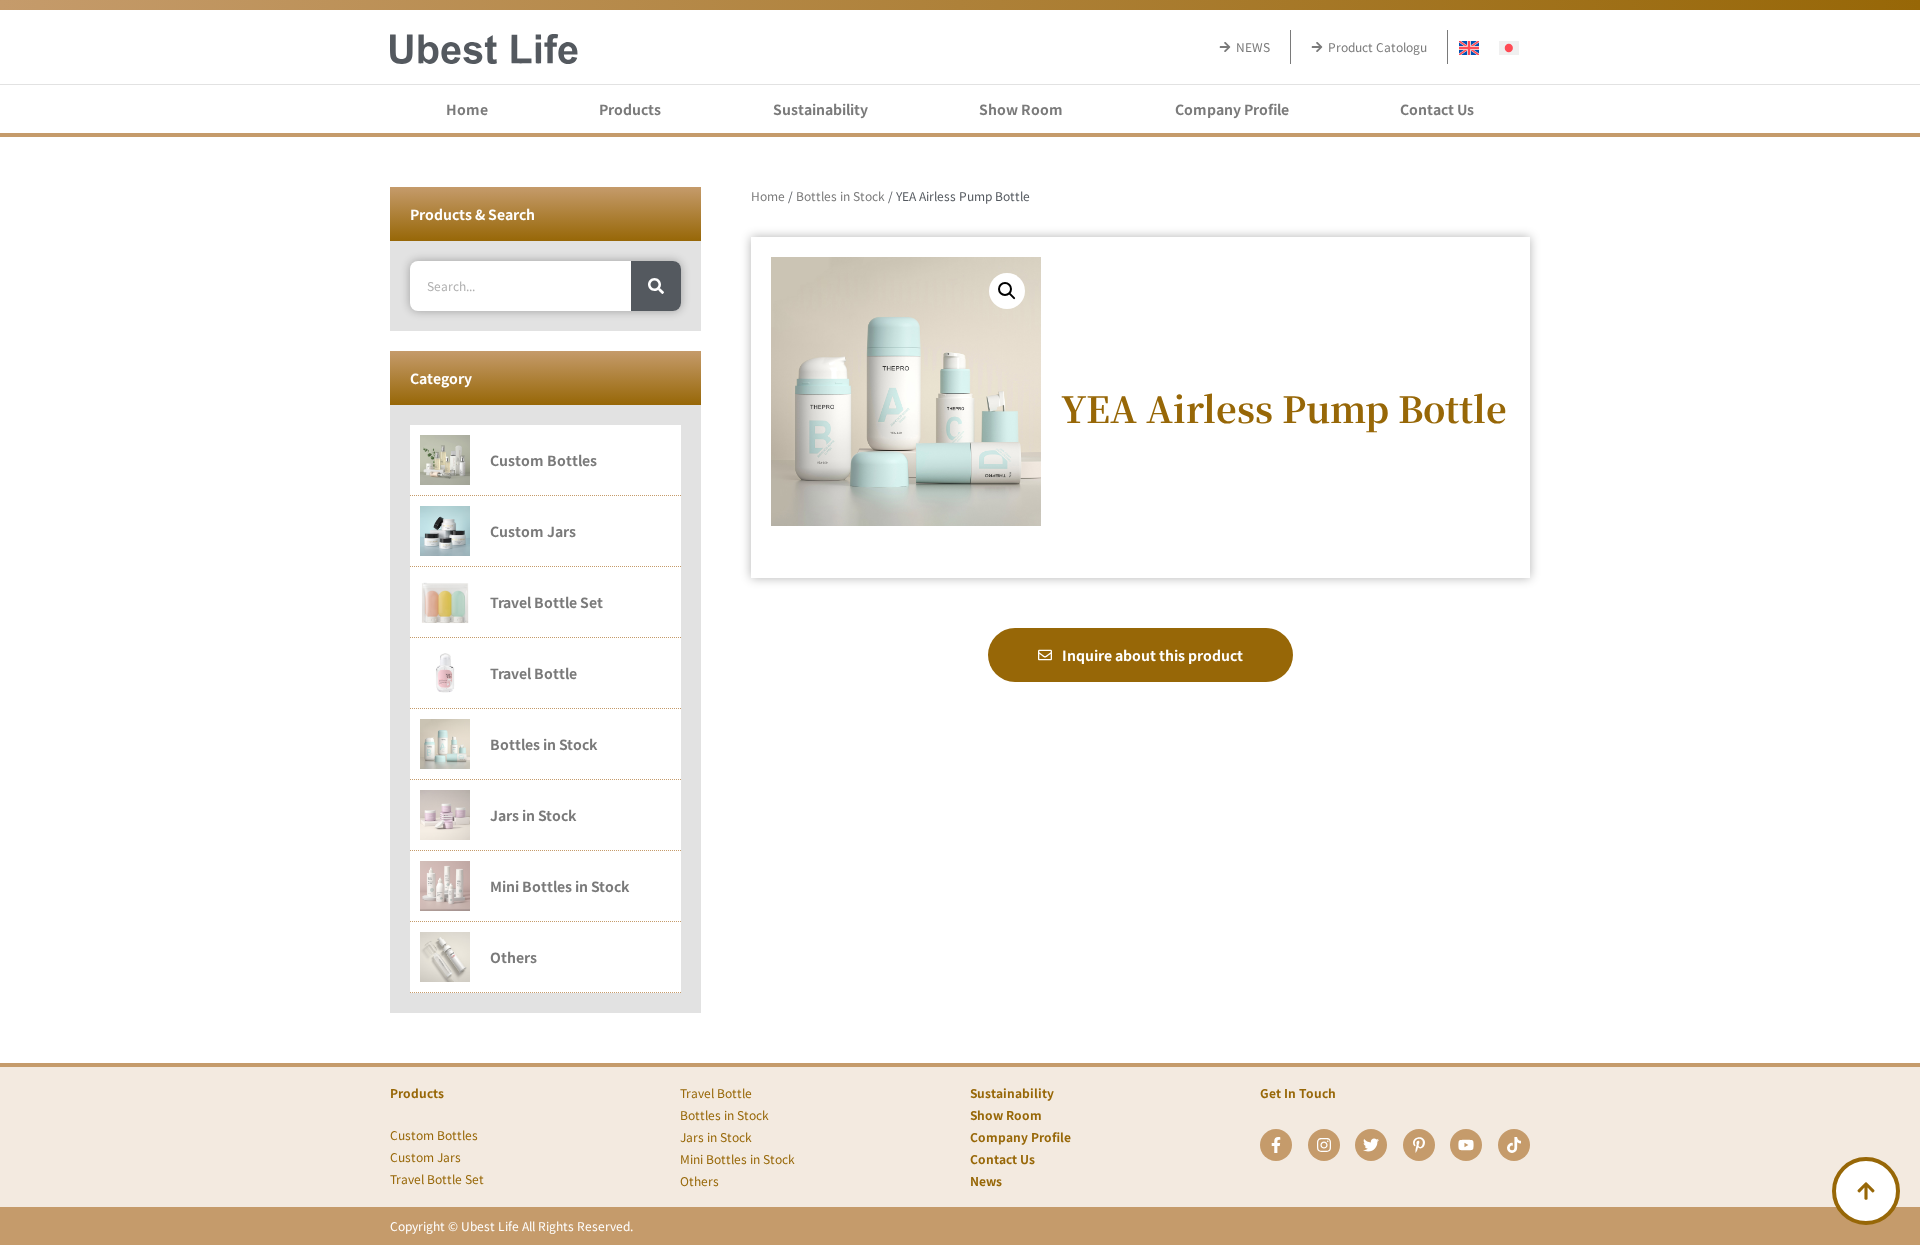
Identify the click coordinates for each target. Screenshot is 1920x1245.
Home (467, 109)
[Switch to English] (1469, 46)
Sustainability (820, 109)
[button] (1007, 291)
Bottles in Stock (840, 195)
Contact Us (1437, 109)
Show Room (1021, 109)
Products (630, 109)
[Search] (656, 286)
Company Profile (1232, 109)
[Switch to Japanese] (1509, 46)
